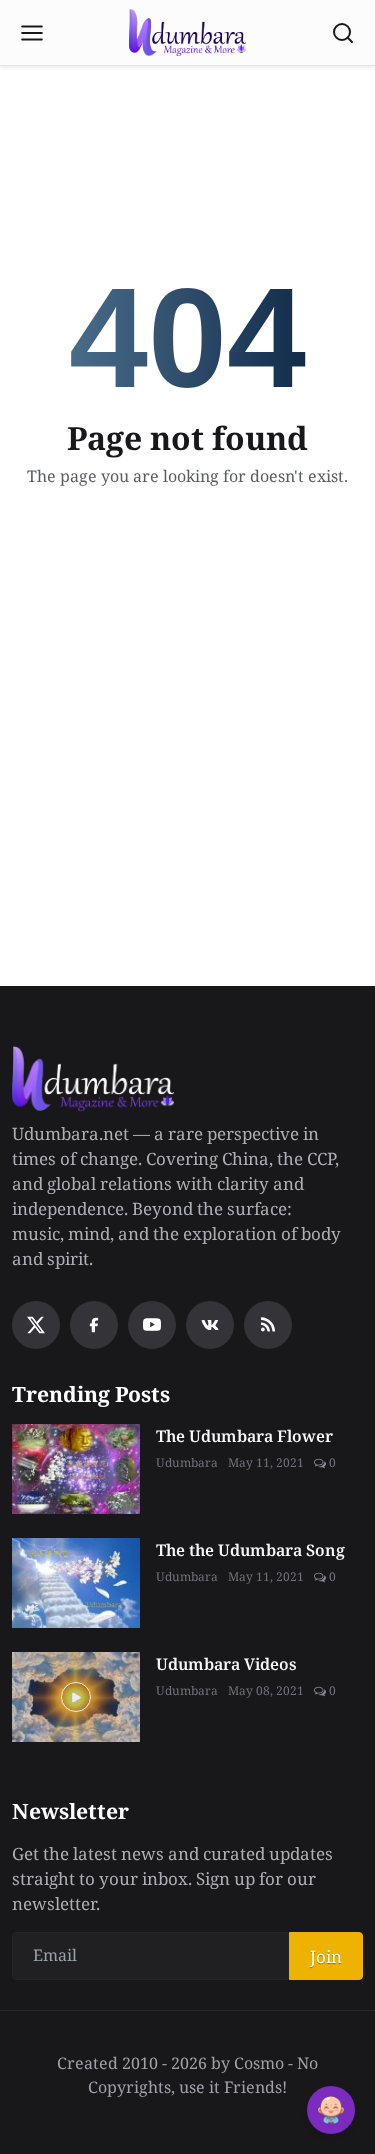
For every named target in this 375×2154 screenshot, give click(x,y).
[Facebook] (94, 1325)
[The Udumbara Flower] (76, 1469)
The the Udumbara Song (250, 1550)
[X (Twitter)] (36, 1325)
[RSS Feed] (268, 1325)
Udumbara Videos (226, 1664)
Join (326, 1956)
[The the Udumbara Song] (76, 1583)
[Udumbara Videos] (76, 1697)
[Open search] (343, 33)
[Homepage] (187, 33)
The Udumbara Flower (244, 1436)
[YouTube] (152, 1325)
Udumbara (187, 1462)
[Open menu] (32, 33)
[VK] (210, 1325)
